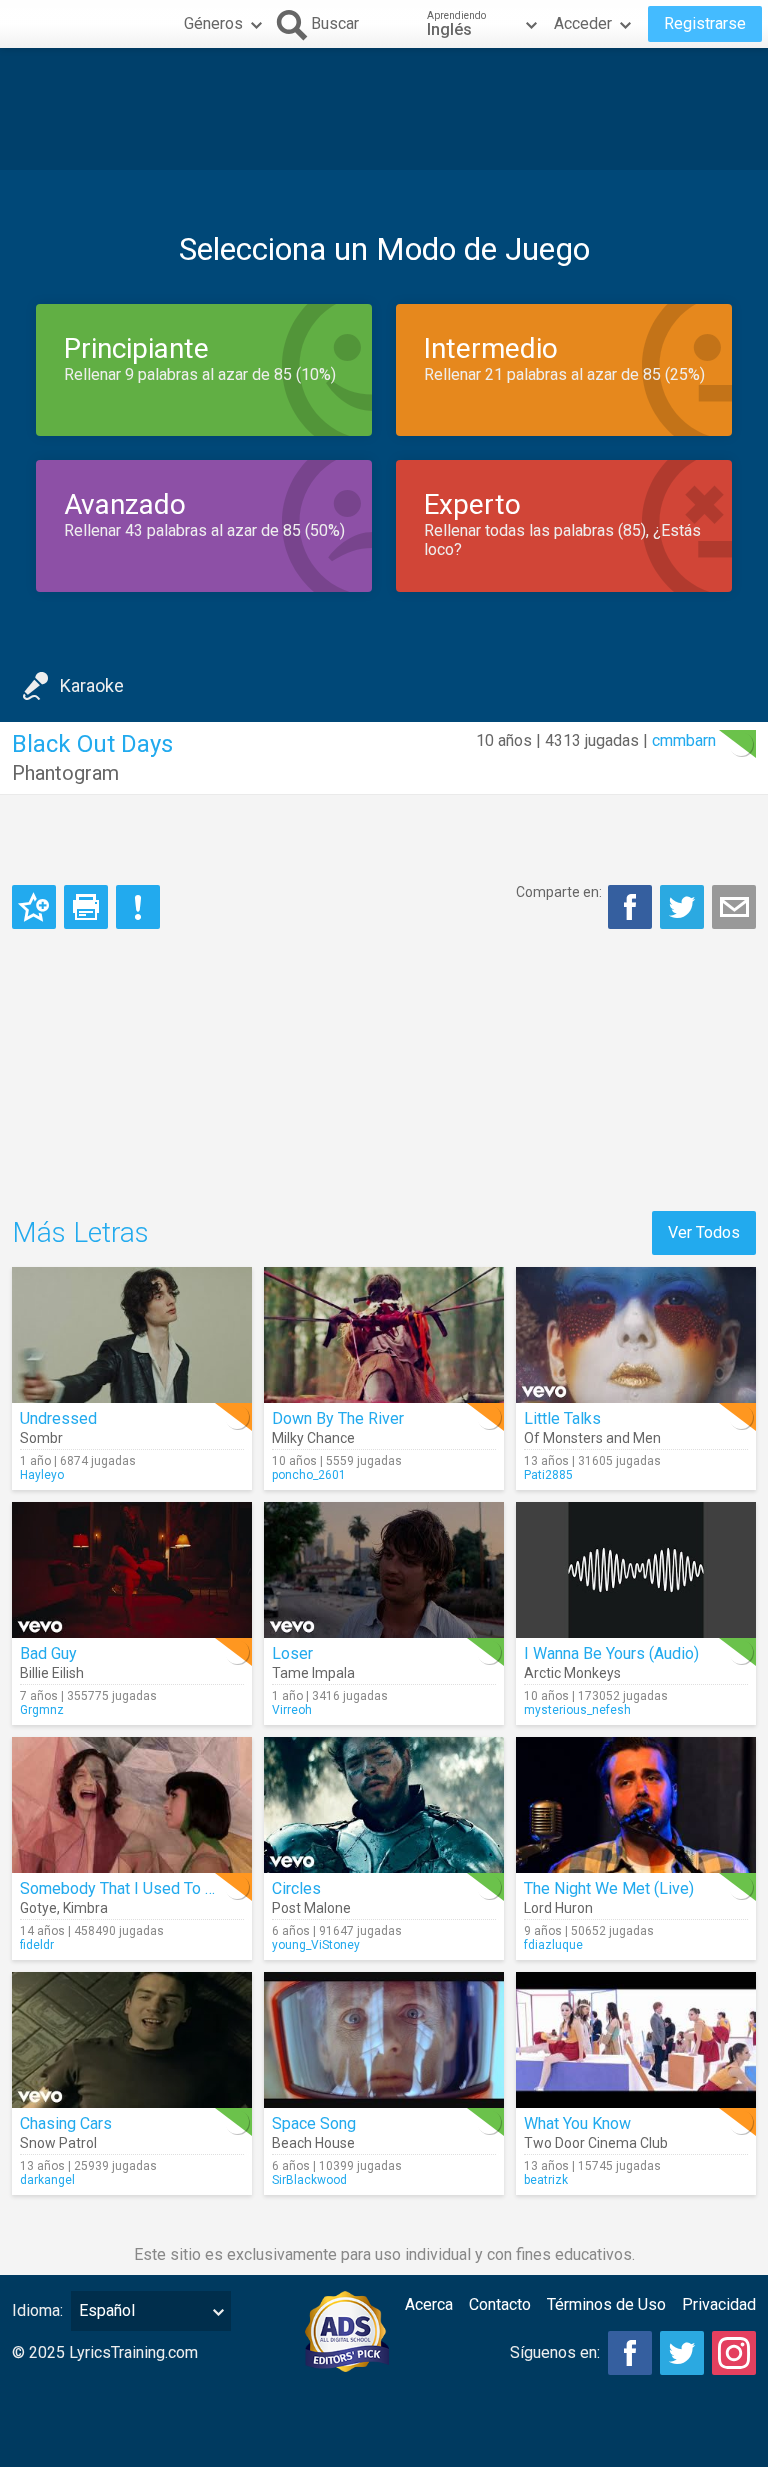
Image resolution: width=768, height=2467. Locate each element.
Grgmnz (42, 1710)
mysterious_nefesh (577, 1710)
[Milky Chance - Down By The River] (384, 1335)
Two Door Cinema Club (596, 2143)
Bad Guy (48, 1653)
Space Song (314, 2123)
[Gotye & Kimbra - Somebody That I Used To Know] (132, 1805)
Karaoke (92, 685)
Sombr (41, 1438)
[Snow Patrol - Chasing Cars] (132, 2040)
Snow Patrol (58, 2143)
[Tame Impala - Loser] (384, 1570)
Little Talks (562, 1418)
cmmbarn (684, 740)
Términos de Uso (606, 2304)
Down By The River (338, 1418)
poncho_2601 (309, 1475)
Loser (292, 1653)
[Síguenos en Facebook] (630, 2353)
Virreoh (292, 1710)
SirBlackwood (309, 2180)
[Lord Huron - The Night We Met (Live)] (636, 1805)
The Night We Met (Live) (609, 1888)
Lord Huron (558, 1908)
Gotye (38, 1908)
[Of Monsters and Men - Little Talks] (636, 1335)
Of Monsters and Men (592, 1438)
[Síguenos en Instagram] (734, 2353)
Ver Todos (704, 1232)
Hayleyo (42, 1475)
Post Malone (311, 1908)
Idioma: (37, 2310)
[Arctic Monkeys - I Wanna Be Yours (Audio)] (636, 1570)
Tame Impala (313, 1673)
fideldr (37, 1945)
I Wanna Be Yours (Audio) (611, 1653)
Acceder (583, 23)
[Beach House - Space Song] (384, 2040)
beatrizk (546, 2180)
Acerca (429, 2304)
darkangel (47, 2180)
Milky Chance (313, 1438)
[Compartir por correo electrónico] (734, 907)
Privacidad (719, 2304)
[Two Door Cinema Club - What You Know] (636, 2040)
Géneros (213, 23)
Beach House (313, 2143)
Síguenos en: (555, 2352)
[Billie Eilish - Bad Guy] (132, 1570)
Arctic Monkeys (572, 1673)
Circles (296, 1888)
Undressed (58, 1418)
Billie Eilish (52, 1673)
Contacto (500, 2304)
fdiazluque (553, 1945)
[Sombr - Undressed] (132, 1335)
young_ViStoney (316, 1945)
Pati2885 (548, 1475)
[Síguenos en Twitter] (682, 2353)
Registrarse (705, 23)
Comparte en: (559, 892)
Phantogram (65, 773)
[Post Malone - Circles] (384, 1805)
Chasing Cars (66, 2123)
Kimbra (85, 1908)
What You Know (577, 2123)
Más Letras (80, 1232)
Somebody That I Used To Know (132, 1888)
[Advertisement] (384, 109)
